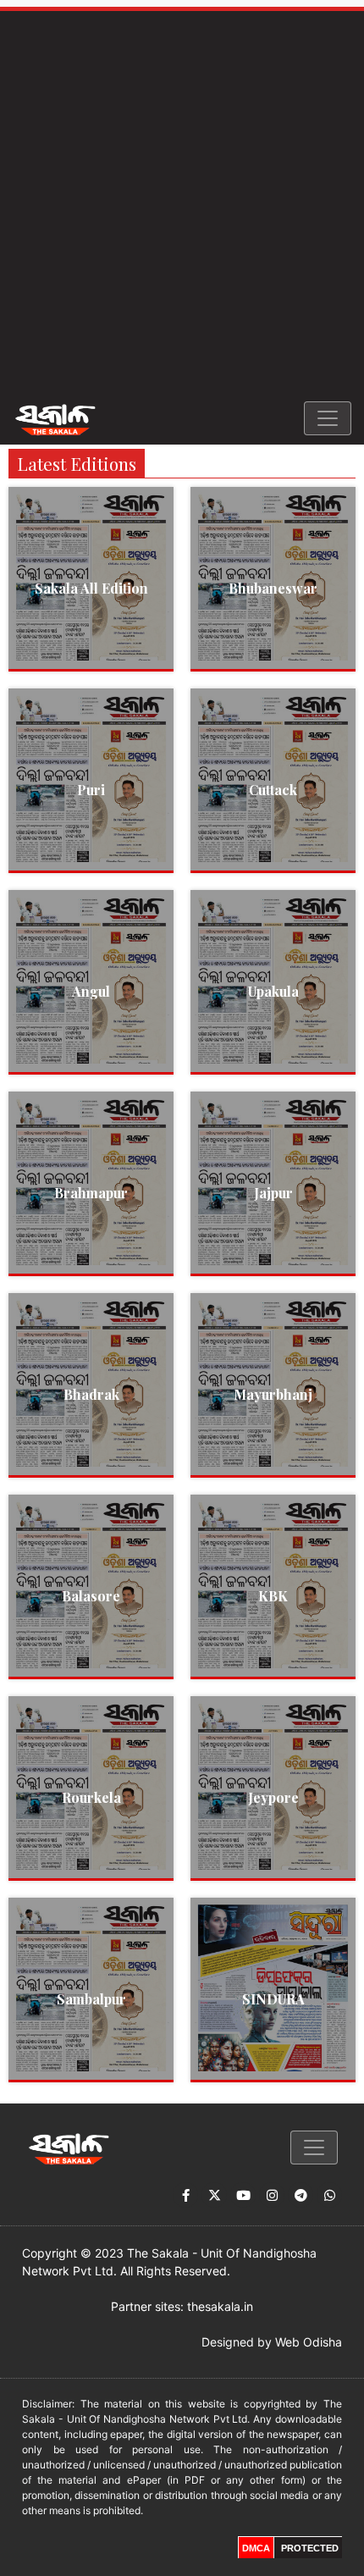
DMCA (256, 2548)
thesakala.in (220, 2306)
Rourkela (91, 1797)
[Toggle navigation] (328, 418)
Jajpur (273, 1193)
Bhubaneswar (273, 588)
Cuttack (273, 790)
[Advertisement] (182, 202)
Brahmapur (91, 1193)
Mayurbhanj (273, 1394)
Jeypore (273, 1797)
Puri (91, 790)
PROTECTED (310, 2548)
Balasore (91, 1596)
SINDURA (273, 1999)
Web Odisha (309, 2342)
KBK (273, 1596)
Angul (91, 991)
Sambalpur (91, 1999)
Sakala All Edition (91, 588)
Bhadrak (91, 1394)
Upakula (273, 991)
